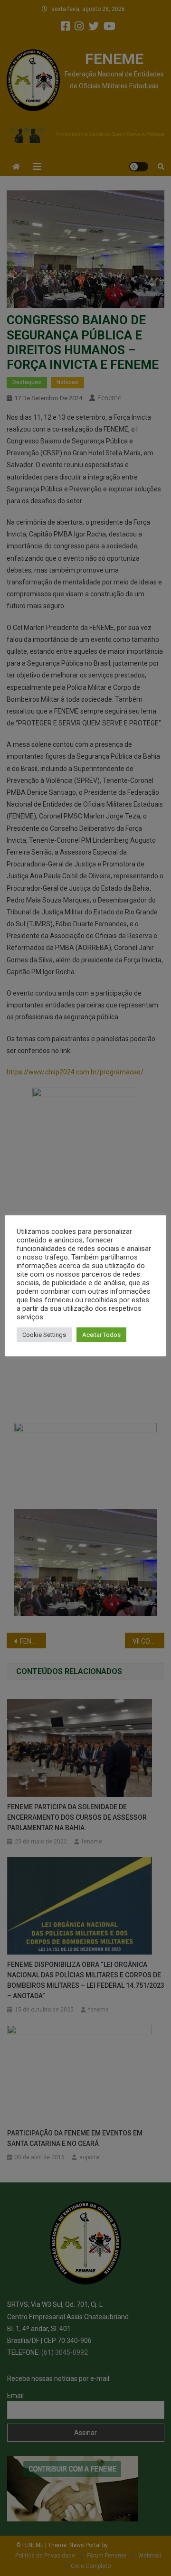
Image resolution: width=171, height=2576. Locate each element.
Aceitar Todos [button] (101, 1335)
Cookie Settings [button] (44, 1335)
